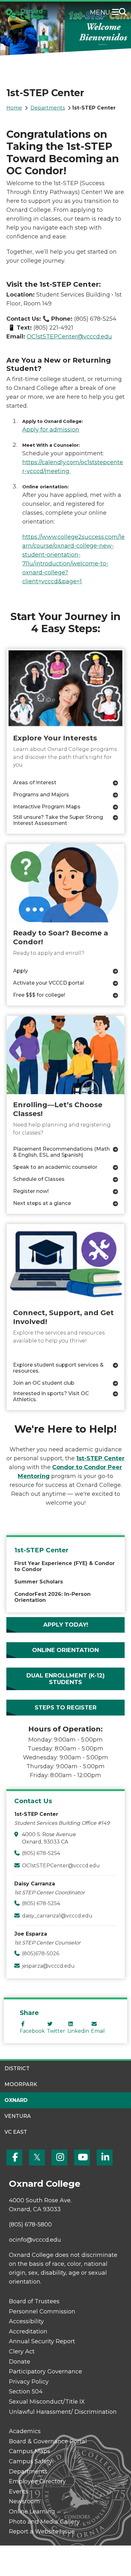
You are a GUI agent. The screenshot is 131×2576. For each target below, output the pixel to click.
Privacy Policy (29, 2382)
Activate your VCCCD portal (48, 983)
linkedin (78, 2031)
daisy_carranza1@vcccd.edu (57, 1916)
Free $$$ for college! (39, 995)
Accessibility (26, 2321)
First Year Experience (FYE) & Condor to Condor (65, 1566)
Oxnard (16, 2100)
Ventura (18, 2116)
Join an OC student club (44, 1383)
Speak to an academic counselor (55, 1167)
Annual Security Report (42, 2341)
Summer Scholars (39, 1582)
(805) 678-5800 (30, 2225)
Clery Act (22, 2352)
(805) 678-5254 (41, 1853)
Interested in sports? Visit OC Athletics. (51, 1396)
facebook (32, 2031)
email (98, 2031)
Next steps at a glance (42, 1203)
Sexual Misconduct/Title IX (47, 2402)
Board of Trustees (34, 2301)
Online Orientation (65, 1650)
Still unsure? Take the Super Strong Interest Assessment (58, 820)
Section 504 (26, 2392)
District (17, 2068)
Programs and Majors (41, 795)
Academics (25, 2431)
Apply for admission (51, 430)
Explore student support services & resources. (58, 1368)
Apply (21, 971)
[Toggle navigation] (117, 13)
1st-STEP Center (41, 1550)
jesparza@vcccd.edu (48, 1966)
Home (14, 108)
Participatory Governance (45, 2372)
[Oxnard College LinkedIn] (105, 2158)
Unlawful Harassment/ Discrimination (63, 2412)
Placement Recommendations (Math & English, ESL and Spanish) (61, 1152)
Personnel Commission (42, 2312)
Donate (20, 2362)
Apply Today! (66, 1625)
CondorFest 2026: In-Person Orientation (52, 1597)
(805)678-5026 (41, 1954)
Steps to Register (66, 1708)
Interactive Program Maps (47, 807)
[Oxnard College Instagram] (59, 2158)
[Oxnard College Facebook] (14, 2158)
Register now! (31, 1191)
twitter (56, 2031)
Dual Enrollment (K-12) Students (65, 1679)
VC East (16, 2132)
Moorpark (21, 2084)
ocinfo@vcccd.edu (35, 2240)
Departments (48, 108)
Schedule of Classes (39, 1179)
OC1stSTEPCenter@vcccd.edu (61, 1866)
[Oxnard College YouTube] (82, 2158)
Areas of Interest (35, 783)
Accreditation (28, 2332)
